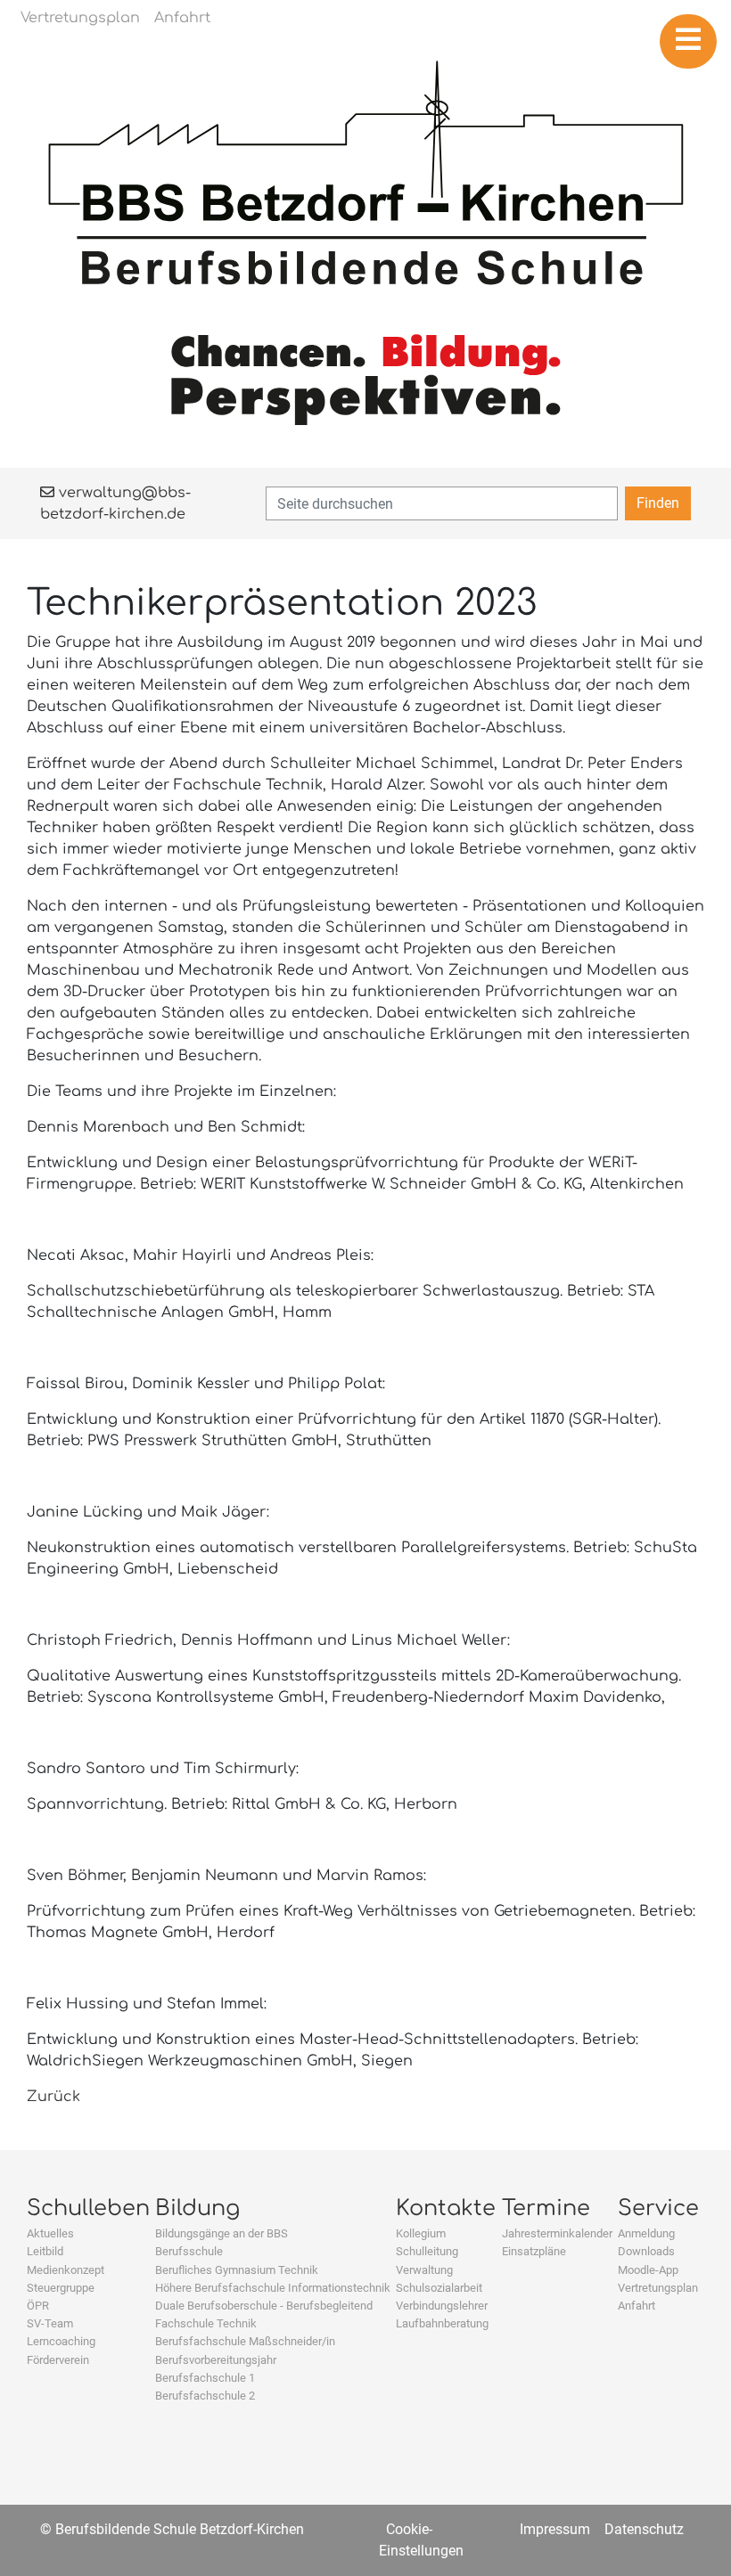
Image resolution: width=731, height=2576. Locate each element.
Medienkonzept (66, 2270)
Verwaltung (424, 2270)
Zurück (53, 2097)
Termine (546, 2208)
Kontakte (446, 2208)
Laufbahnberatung (442, 2323)
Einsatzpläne (534, 2251)
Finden (658, 503)
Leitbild (45, 2251)
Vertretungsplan (658, 2288)
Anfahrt (637, 2306)
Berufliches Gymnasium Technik (237, 2270)
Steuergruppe (61, 2288)
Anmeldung (646, 2233)
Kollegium (421, 2233)
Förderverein (58, 2360)
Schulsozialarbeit (439, 2288)
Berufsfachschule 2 (205, 2396)
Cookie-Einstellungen (421, 2540)
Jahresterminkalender (557, 2233)
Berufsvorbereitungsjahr (216, 2360)
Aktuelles (50, 2233)
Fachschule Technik (206, 2323)
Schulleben (88, 2208)
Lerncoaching (61, 2341)
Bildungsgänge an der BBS (222, 2233)
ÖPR (38, 2306)
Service (658, 2208)
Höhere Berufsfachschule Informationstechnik (273, 2288)
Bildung (197, 2208)
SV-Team (50, 2323)
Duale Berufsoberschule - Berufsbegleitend (264, 2306)
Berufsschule (189, 2251)
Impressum (555, 2529)
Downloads (646, 2251)
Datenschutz (644, 2529)
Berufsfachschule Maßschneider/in (245, 2341)
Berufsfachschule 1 (205, 2378)
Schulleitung (427, 2251)
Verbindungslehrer (442, 2306)
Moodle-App (648, 2270)
